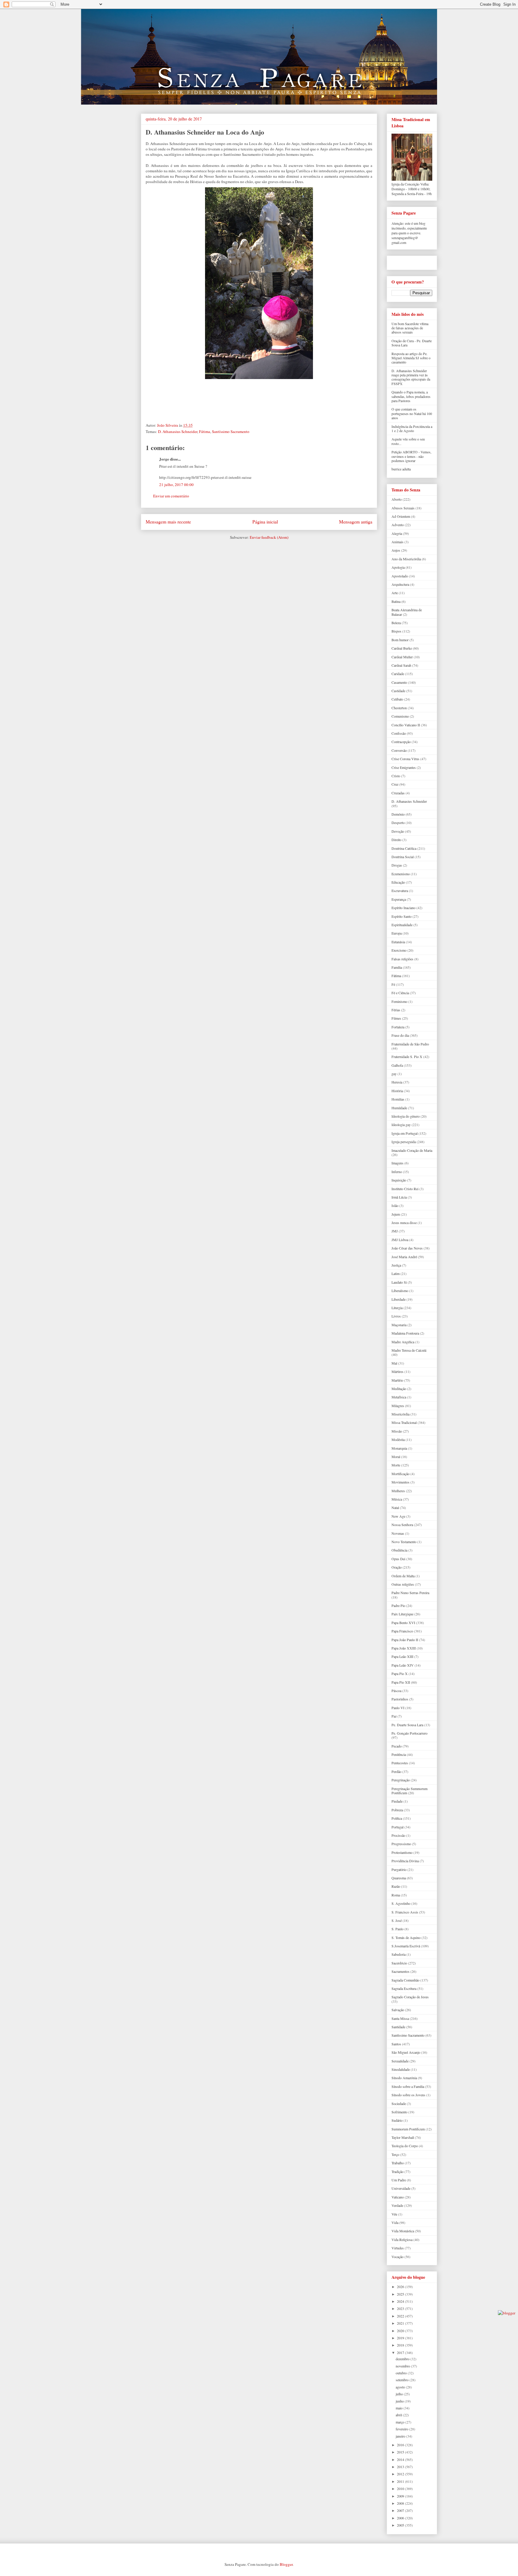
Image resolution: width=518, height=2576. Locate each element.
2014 (401, 2459)
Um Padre (399, 2180)
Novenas (398, 1533)
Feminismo (399, 1001)
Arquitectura (400, 584)
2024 (401, 2301)
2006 (401, 2518)
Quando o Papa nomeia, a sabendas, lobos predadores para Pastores (411, 396)
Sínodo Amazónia (404, 2078)
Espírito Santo (402, 916)
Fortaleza (398, 1027)
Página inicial (265, 522)
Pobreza (397, 1810)
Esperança (399, 899)
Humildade (399, 1108)
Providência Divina (405, 1861)
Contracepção (401, 742)
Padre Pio (398, 1605)
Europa (397, 933)
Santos (396, 2044)
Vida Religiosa (402, 2240)
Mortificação (400, 1474)
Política (397, 1818)
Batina (396, 601)
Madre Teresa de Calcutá (409, 1350)
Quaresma (399, 1878)
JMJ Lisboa (400, 1240)
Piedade (397, 1801)
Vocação (397, 2257)
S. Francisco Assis (405, 1912)
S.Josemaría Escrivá (406, 1946)
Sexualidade (400, 2061)
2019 (401, 2338)
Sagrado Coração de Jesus (410, 1997)
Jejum (396, 1214)
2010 (401, 2489)
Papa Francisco (402, 1631)
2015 (401, 2452)
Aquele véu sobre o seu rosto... (408, 441)
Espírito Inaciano (403, 908)
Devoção (398, 831)
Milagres (398, 1406)
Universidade (401, 2188)
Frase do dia (400, 1035)
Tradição (397, 2171)
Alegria (397, 533)
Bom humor (400, 640)
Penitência (399, 1754)
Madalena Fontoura (405, 1333)
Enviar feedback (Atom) (269, 537)
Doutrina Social (403, 857)
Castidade (398, 691)
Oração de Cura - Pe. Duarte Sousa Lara (412, 343)
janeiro (401, 2436)
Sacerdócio (399, 1963)
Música (397, 1499)
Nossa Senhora (402, 1525)
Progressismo (401, 1844)
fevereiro (402, 2429)
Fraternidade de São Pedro (410, 1044)
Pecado (397, 1746)
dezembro (403, 2359)
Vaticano (398, 2197)
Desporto (398, 823)
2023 (401, 2308)
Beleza (396, 623)
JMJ (395, 1231)
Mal (394, 1363)
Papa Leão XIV (403, 1665)
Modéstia (398, 1439)
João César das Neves (407, 1248)
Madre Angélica (403, 1342)
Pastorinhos (400, 1699)
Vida (395, 2222)
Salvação (398, 2010)
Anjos (396, 550)
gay (394, 1074)
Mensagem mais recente (168, 522)
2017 (401, 2352)
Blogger (286, 2564)
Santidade (398, 2027)
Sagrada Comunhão (405, 1980)
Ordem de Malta (403, 1576)
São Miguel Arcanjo (406, 2052)
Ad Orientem (401, 516)
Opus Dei (398, 1559)
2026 (401, 2287)
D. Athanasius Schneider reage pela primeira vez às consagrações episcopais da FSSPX (411, 377)
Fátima (205, 431)
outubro (402, 2373)
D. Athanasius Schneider (178, 431)
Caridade (398, 674)
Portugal (397, 1827)
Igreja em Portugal (405, 1133)
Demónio (398, 814)
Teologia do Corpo (405, 2146)
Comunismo (400, 716)
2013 (401, 2467)
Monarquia (399, 1448)
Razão (396, 1886)
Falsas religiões (402, 959)
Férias (396, 1010)
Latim (396, 1273)
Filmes (396, 1018)
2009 (401, 2496)
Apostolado (400, 576)
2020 (401, 2331)
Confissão (399, 733)
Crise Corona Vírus (405, 759)
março (400, 2422)
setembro (403, 2380)
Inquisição (399, 1180)
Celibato (397, 699)
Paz (394, 1716)
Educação (398, 882)
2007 (401, 2510)
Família (397, 967)
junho (400, 2401)
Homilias (398, 1099)
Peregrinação (401, 1780)
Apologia (398, 567)
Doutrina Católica (404, 848)
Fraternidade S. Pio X (407, 1057)
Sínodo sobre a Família (408, 2086)
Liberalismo (400, 1291)
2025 (401, 2294)
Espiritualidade (402, 925)
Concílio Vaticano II (406, 725)
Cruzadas (398, 793)
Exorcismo (399, 950)
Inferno (397, 1172)
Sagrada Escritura (404, 1988)
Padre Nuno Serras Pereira (410, 1593)
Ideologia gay (401, 1125)
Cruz (395, 784)
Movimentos (400, 1482)
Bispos (396, 631)
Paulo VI (398, 1708)
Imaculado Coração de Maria (412, 1150)
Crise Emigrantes (404, 767)
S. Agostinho (401, 1903)
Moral (396, 1457)
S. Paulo (397, 1929)
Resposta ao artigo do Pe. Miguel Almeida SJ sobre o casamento (411, 358)
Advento (398, 525)
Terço (395, 2154)
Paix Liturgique (402, 1614)
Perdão (396, 1771)
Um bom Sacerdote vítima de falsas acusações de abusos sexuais (410, 328)
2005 (401, 2525)
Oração (397, 1567)
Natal (395, 1507)
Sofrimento (399, 2112)
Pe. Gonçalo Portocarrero (409, 1733)
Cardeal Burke (402, 648)
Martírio (397, 1380)
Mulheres (398, 1491)
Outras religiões (403, 1584)
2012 (401, 2474)
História (397, 1091)
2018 (401, 2345)
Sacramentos (400, 1971)
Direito (396, 840)
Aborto (397, 499)
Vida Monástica (403, 2231)
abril (399, 2415)
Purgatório (399, 1869)
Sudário (397, 2120)
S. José (397, 1920)
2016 (401, 2445)
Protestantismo (402, 1852)
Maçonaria (399, 1325)
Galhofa (397, 1065)
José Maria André (404, 1257)
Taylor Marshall (403, 2137)
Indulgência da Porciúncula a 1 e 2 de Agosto (412, 428)
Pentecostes (400, 1763)
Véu (394, 2214)
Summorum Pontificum (408, 2129)
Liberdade (399, 1299)
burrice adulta (401, 469)
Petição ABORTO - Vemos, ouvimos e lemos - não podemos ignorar (411, 456)
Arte (395, 593)
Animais (397, 542)
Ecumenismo (401, 874)
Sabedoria (399, 1954)
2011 (401, 2481)
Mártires (397, 1371)
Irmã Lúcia (399, 1197)
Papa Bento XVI (403, 1623)
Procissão (398, 1835)
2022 (401, 2316)
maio (400, 2408)
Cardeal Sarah (401, 665)
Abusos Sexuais (403, 508)
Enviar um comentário (171, 496)
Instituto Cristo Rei (405, 1189)
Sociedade (399, 2103)
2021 (401, 2323)
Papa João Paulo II (405, 1640)
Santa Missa (400, 2018)
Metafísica (399, 1397)
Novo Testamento (404, 1542)
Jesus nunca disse (404, 1223)
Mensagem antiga (356, 522)
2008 (401, 2503)
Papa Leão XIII (402, 1656)
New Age (398, 1516)
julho (400, 2394)
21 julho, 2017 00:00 (176, 485)
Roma (396, 1895)
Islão (395, 1205)
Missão (397, 1431)
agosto (401, 2387)
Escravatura (400, 891)
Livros (396, 1316)
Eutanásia (398, 942)
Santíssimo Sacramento (231, 431)
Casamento (399, 682)
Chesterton (399, 708)
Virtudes (398, 2248)
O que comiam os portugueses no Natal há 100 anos (412, 413)
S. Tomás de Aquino (406, 1937)
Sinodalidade (401, 2069)
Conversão (399, 750)
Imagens (397, 1163)
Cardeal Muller (402, 657)
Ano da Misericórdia (406, 559)
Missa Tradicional (404, 1422)
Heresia (397, 1082)
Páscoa (396, 1691)
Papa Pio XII (401, 1682)
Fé (393, 984)
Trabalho (398, 2163)
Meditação (399, 1389)
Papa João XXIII (404, 1648)
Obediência (399, 1550)
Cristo (396, 776)
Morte (396, 1465)
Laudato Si (399, 1282)
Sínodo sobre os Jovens (408, 2095)
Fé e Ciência (400, 993)
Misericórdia (400, 1414)
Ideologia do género (406, 1116)
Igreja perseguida (404, 1142)
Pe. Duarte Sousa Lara (407, 1725)
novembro (403, 2366)
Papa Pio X (400, 1673)
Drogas (397, 865)
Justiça (396, 1265)
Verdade (397, 2205)
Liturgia (397, 1308)
